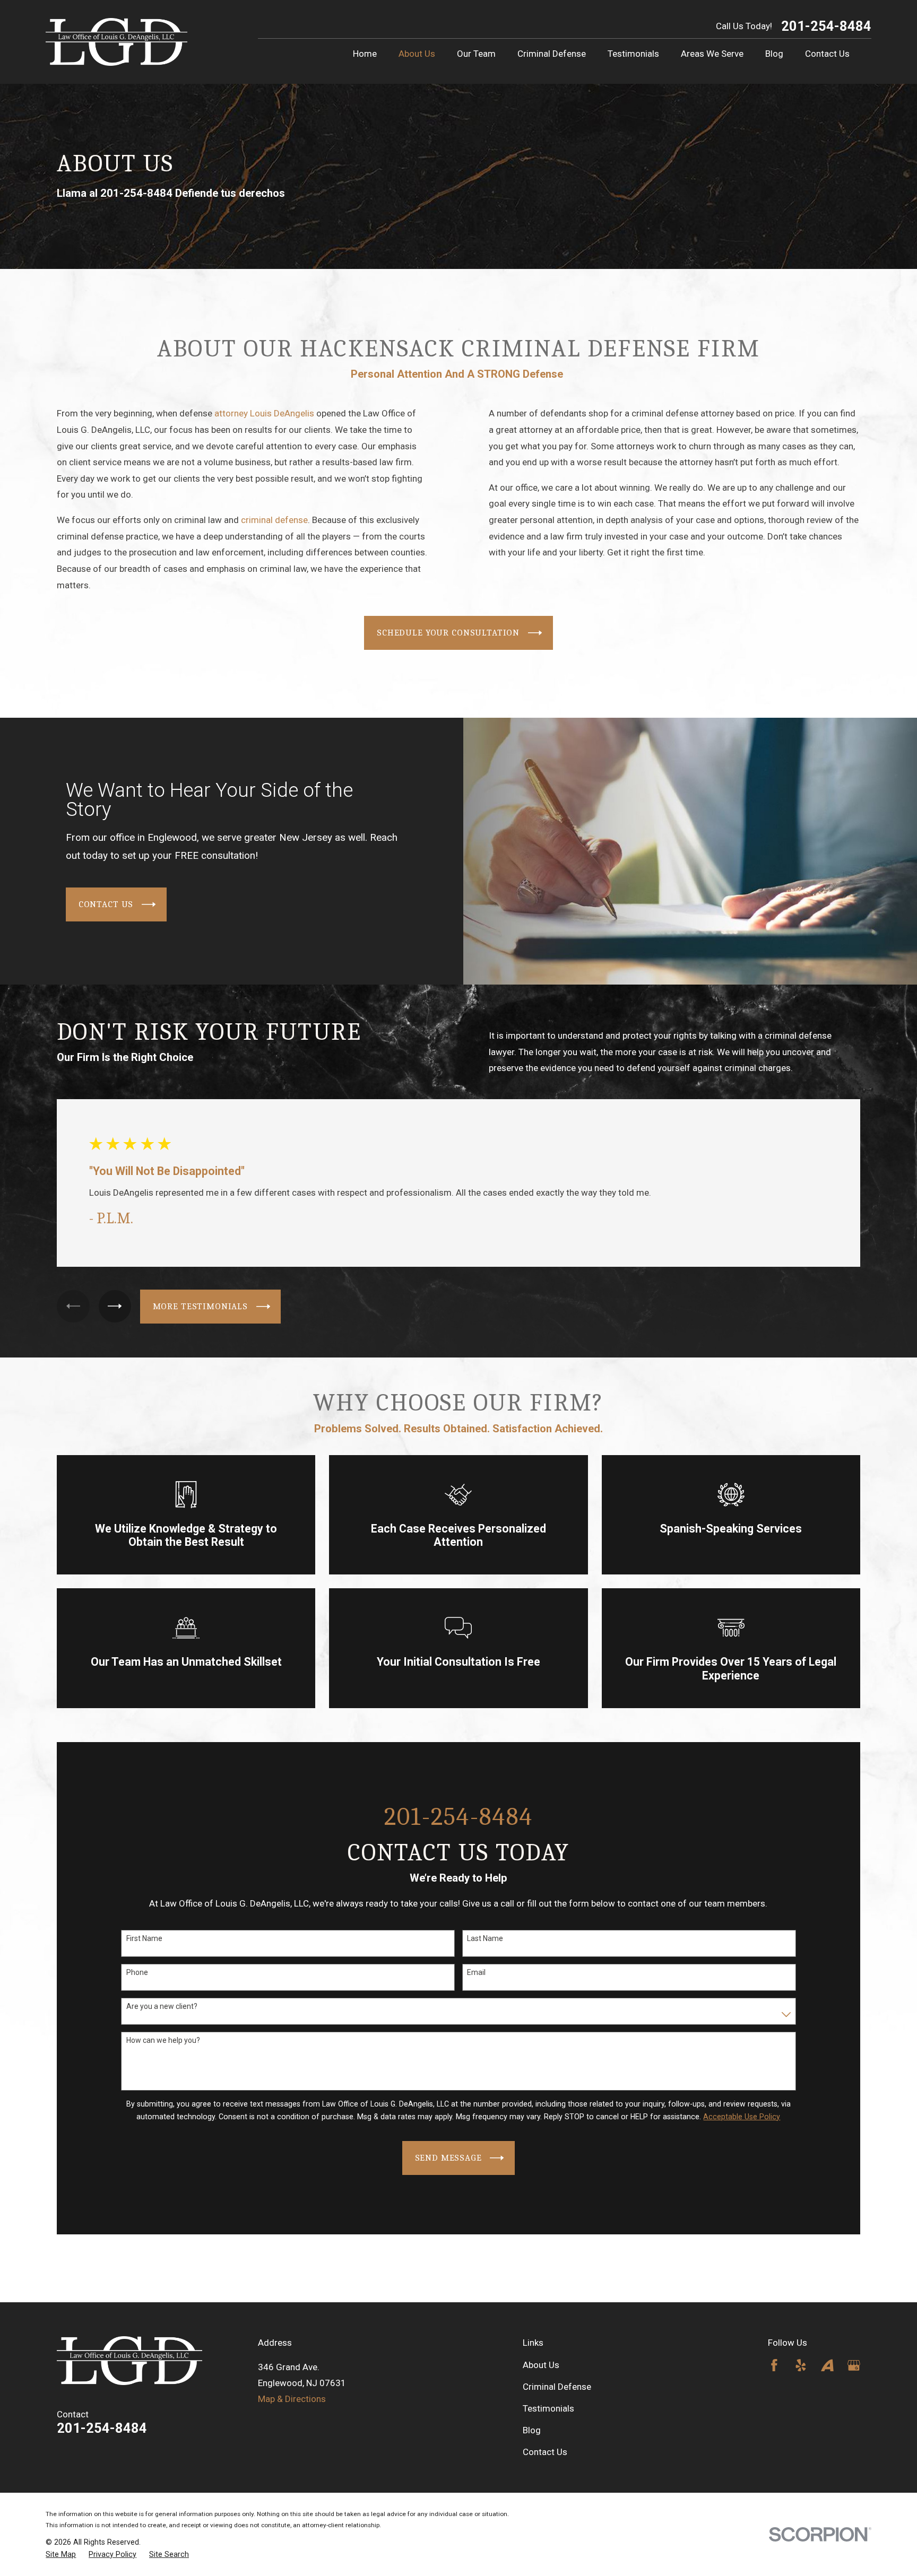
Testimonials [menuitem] (633, 54)
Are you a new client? (162, 2006)
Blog (532, 2430)
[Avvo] (827, 2365)
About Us (541, 2365)
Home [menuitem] (365, 54)
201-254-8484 (826, 27)
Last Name (485, 1938)
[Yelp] (801, 2365)
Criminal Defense (557, 2387)
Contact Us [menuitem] (827, 54)
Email (476, 1972)
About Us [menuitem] (417, 54)
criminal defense (274, 520)
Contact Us (545, 2452)
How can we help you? (163, 2040)
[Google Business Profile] (854, 2365)
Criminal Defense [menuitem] (552, 54)
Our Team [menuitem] (476, 54)
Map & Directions (292, 2399)
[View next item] (115, 1306)
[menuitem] (61, 2555)
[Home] (116, 42)
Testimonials (548, 2408)
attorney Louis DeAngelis (264, 413)
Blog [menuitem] (774, 54)
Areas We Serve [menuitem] (712, 54)
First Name (144, 1938)
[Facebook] (774, 2365)
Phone (137, 1972)
